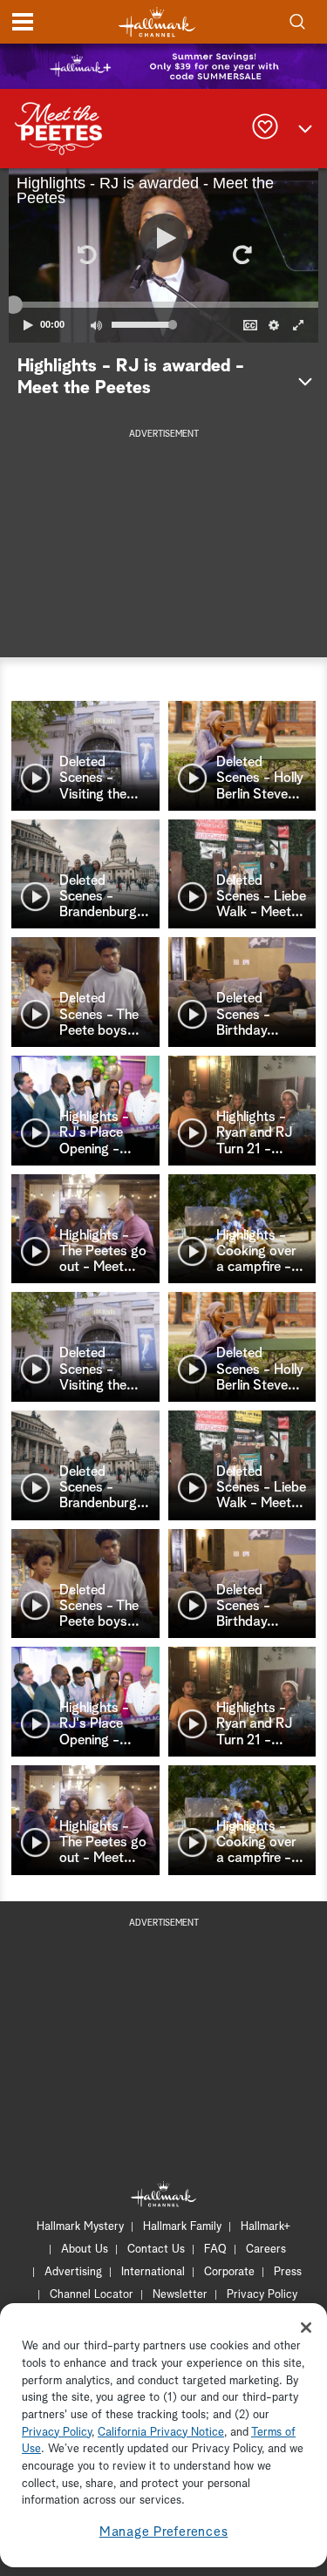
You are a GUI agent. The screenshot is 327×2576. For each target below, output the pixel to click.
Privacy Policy (262, 2295)
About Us (85, 2250)
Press (288, 2272)
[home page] (157, 22)
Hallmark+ (266, 2227)
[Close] (306, 2328)
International (153, 2272)
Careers (266, 2250)
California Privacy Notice (161, 2433)
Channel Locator (92, 2295)
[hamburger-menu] (23, 22)
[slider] (163, 304)
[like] (265, 129)
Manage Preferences (164, 2532)
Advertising (73, 2272)
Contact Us (156, 2250)
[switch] (96, 325)
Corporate (229, 2272)
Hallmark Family (182, 2227)
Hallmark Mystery (80, 2227)
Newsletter (180, 2295)
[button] (86, 255)
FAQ (215, 2250)
